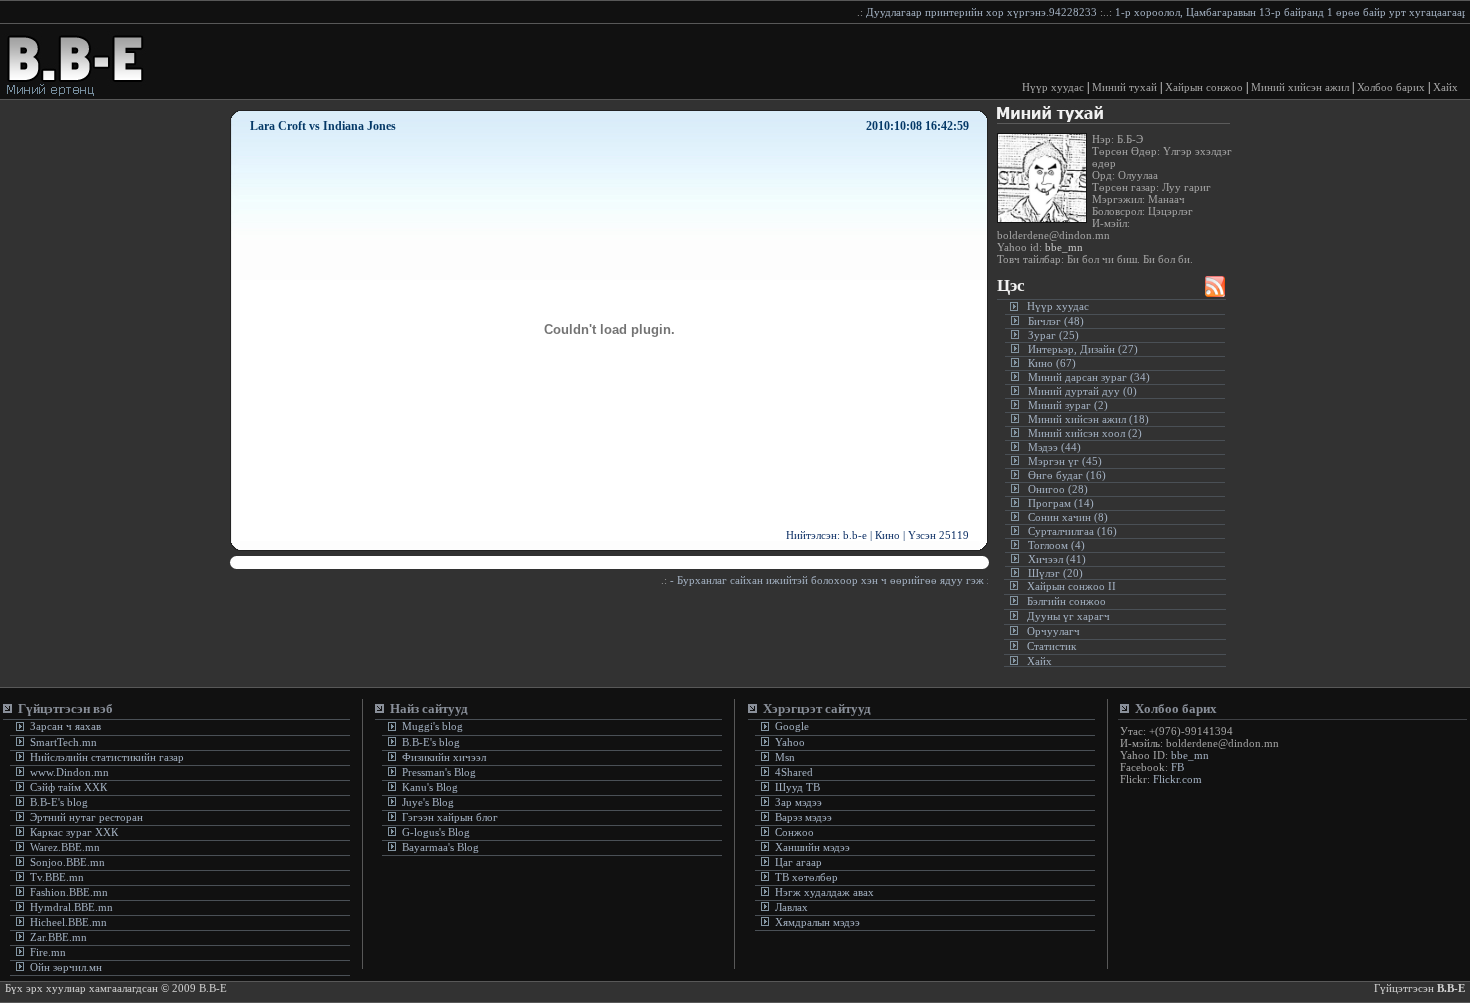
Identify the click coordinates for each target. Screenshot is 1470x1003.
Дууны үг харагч (1068, 616)
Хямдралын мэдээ (817, 922)
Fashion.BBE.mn (69, 892)
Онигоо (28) (1058, 489)
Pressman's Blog (437, 772)
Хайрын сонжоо (1204, 87)
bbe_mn (1062, 247)
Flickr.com (1177, 779)
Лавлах (791, 907)
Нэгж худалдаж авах (824, 892)
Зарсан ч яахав (64, 726)
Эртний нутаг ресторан (85, 817)
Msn (783, 757)
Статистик (1051, 646)
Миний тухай (1124, 87)
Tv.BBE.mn (57, 877)
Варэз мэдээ (803, 817)
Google (790, 726)
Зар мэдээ (798, 802)
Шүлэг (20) (1055, 573)
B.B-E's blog (57, 802)
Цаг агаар (798, 862)
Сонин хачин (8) (1068, 517)
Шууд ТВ (797, 787)
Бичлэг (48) (1056, 321)
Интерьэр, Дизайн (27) (1083, 349)
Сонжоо (794, 832)
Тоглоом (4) (1056, 545)
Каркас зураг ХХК (72, 832)
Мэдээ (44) (1054, 447)
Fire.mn (48, 952)
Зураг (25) (1053, 335)
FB (1177, 767)
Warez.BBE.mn (65, 847)
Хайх (1445, 87)
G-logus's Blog (434, 832)
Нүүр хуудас (1053, 87)
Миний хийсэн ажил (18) (1088, 419)
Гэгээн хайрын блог (448, 817)
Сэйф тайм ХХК (67, 787)
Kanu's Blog (428, 787)
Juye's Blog (426, 802)
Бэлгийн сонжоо (1066, 601)
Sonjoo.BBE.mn (67, 862)
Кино (887, 535)
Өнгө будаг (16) (1067, 475)
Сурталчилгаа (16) (1072, 531)
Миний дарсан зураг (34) (1089, 377)
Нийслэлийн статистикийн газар (107, 757)
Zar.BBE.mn (58, 937)
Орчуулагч (1053, 631)
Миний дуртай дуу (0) (1082, 391)
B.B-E (1451, 988)
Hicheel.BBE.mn (68, 922)
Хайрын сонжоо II (1071, 586)
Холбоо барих (1391, 87)
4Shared (794, 772)
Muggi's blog (431, 726)
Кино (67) (1052, 363)
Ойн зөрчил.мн (66, 967)
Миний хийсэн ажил (1300, 87)
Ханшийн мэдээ (812, 847)
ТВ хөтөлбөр (806, 877)
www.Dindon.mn (68, 772)
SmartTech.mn (63, 742)
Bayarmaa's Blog (439, 847)
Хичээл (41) (1057, 559)
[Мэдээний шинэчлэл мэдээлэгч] (1215, 291)
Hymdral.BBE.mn (71, 907)
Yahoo (788, 742)
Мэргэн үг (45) (1065, 461)
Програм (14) (1061, 503)
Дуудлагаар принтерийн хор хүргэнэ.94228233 (963, 12)
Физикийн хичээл (444, 757)
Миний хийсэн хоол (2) (1085, 433)
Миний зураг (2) (1068, 405)
